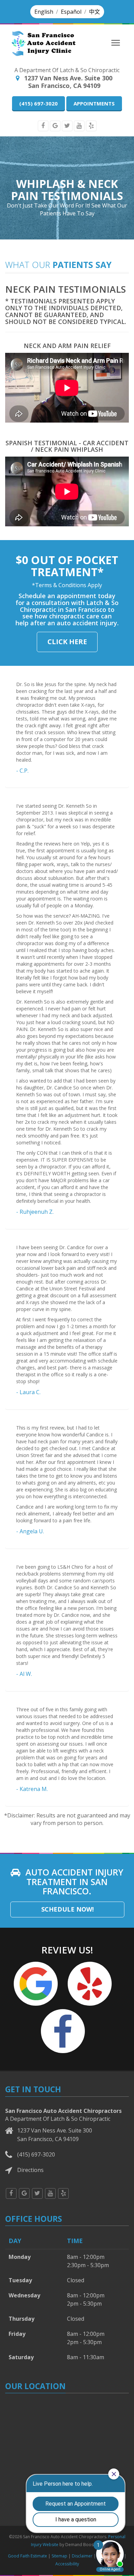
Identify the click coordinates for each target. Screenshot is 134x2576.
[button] (44, 12)
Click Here (67, 642)
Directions (30, 2170)
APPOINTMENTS (94, 103)
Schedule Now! (68, 1909)
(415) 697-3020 (38, 103)
